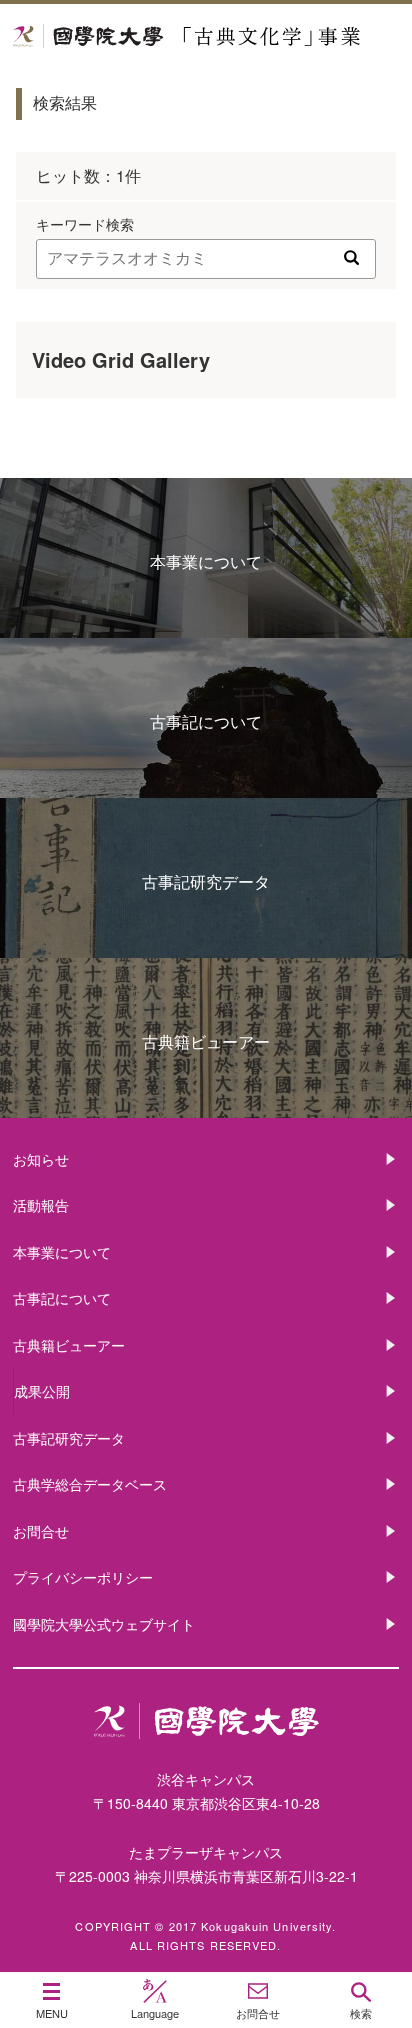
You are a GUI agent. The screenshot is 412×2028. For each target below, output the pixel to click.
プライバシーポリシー (83, 1577)
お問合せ (41, 1531)
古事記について (206, 721)
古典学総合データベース (90, 1484)
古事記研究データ (206, 881)
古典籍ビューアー (206, 1041)
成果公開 (42, 1391)
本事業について (206, 561)
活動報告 (41, 1205)
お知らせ (41, 1159)
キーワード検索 (85, 224)
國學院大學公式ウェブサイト (104, 1624)
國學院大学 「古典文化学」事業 (206, 36)
